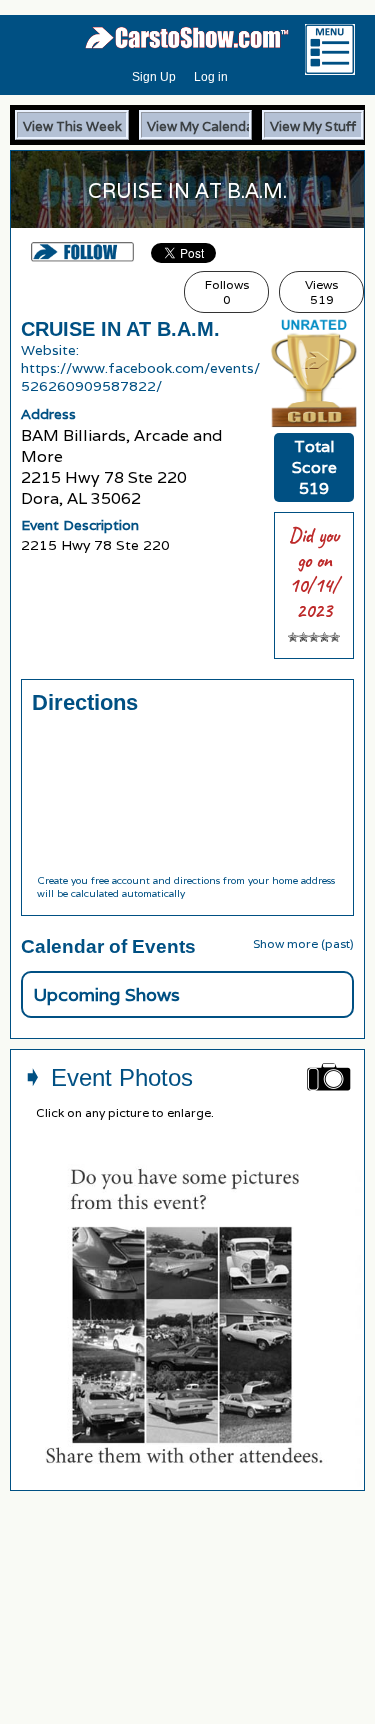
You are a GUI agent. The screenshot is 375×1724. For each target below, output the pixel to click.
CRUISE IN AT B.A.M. (120, 329)
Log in (211, 77)
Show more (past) (303, 943)
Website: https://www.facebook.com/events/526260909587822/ (140, 368)
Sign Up (154, 77)
